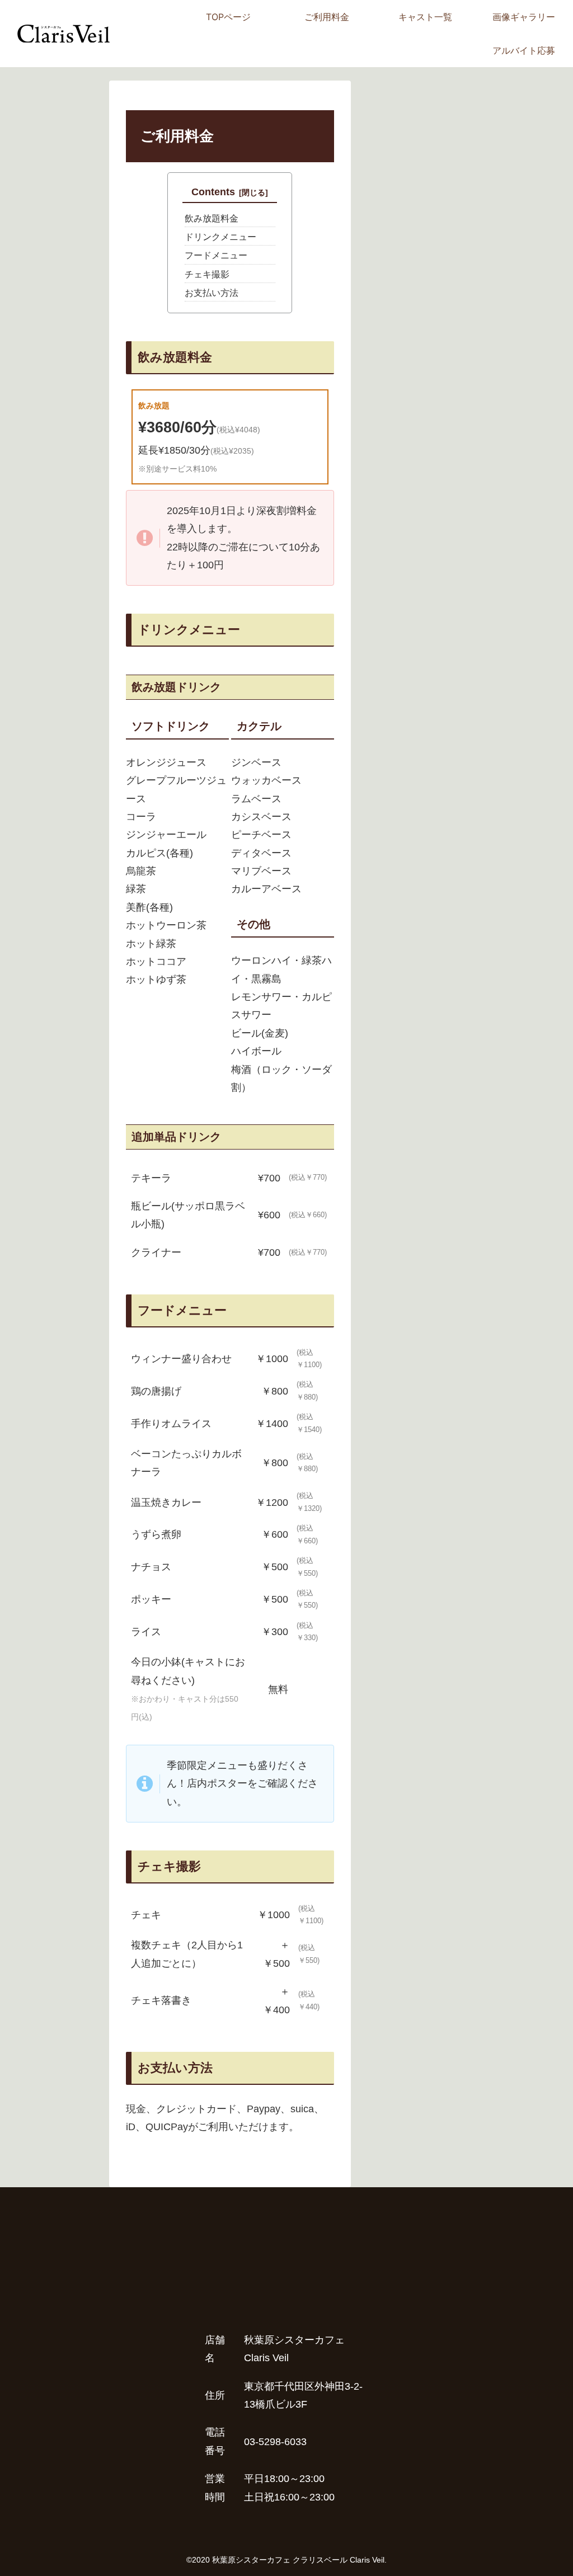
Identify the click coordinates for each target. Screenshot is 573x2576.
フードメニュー (216, 255)
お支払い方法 (212, 293)
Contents (213, 192)
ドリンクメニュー (220, 237)
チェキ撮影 (207, 274)
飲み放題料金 (212, 218)
